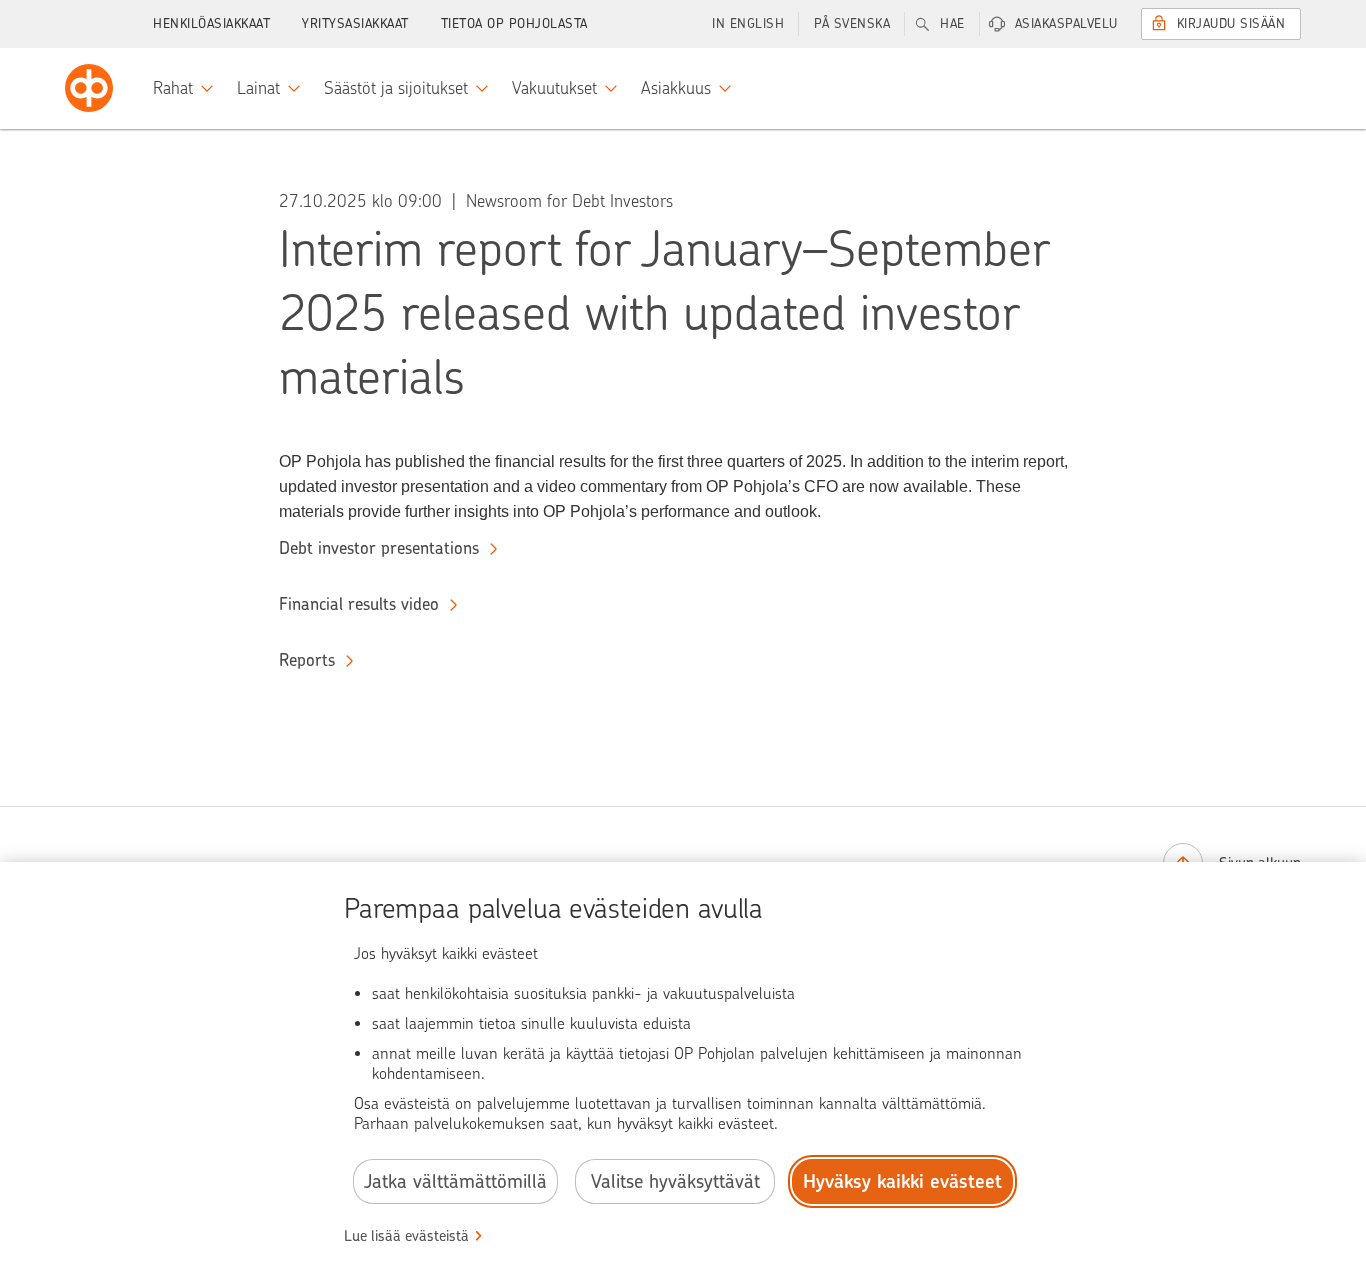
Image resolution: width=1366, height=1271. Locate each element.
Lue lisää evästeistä (406, 1236)
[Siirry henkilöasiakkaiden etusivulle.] (89, 88)
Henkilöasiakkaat (211, 23)
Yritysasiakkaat (355, 23)
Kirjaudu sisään (1231, 23)
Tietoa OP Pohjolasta (514, 23)
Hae (952, 23)
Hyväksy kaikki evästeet (902, 1181)
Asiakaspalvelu (1066, 23)
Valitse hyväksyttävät (675, 1181)
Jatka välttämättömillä (455, 1181)
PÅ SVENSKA (852, 23)
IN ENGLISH (748, 23)
